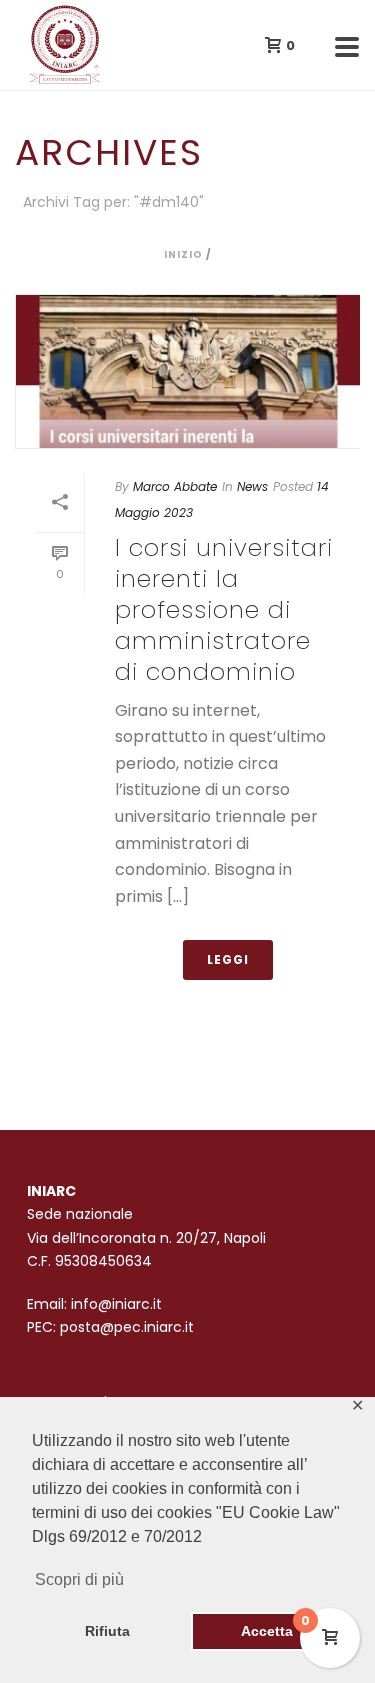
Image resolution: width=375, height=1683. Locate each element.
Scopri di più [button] (79, 1579)
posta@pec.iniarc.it (127, 1327)
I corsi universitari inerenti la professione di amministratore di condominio (224, 610)
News (252, 486)
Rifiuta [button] (107, 1631)
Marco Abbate (175, 486)
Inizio (183, 254)
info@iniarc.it (116, 1304)
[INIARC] (10, 45)
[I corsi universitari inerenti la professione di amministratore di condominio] (187, 371)
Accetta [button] (267, 1631)
